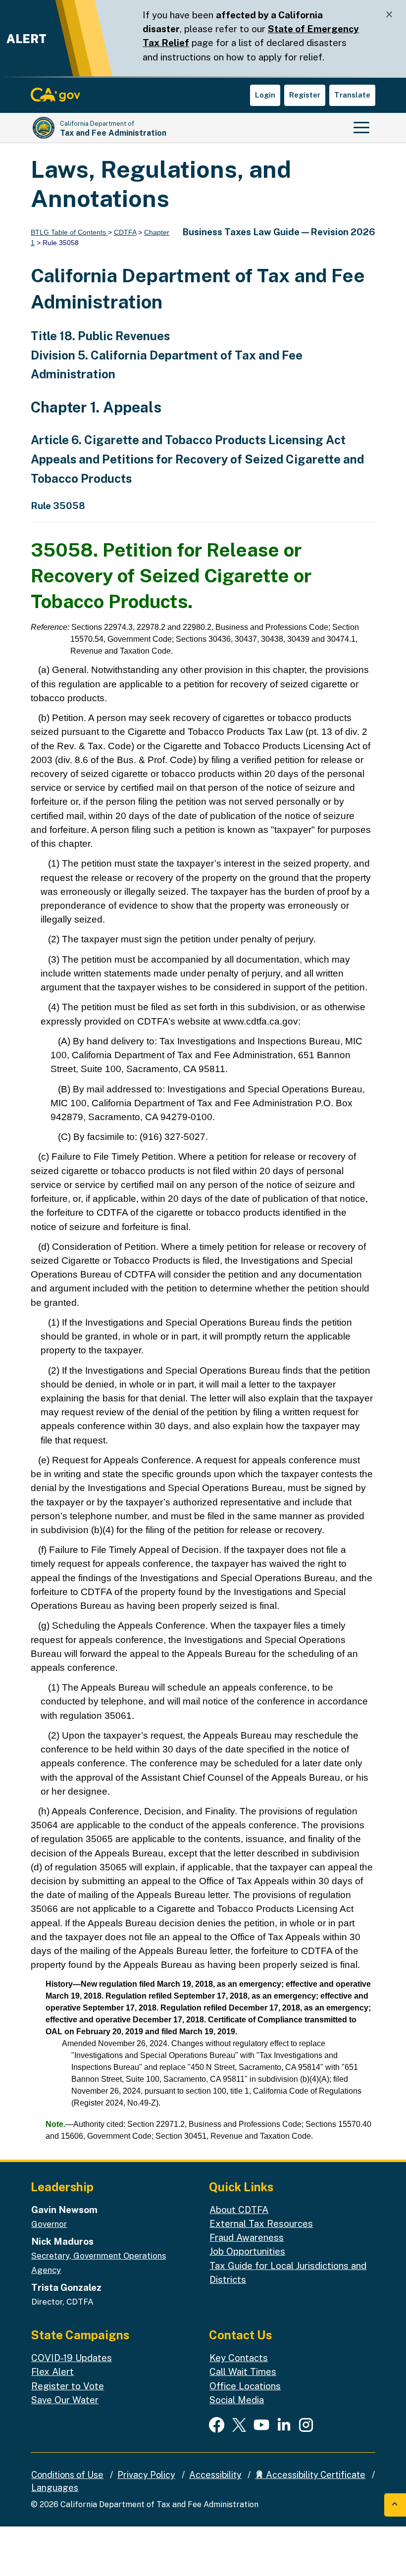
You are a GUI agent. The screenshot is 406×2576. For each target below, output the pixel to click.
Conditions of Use (67, 2475)
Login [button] (265, 95)
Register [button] (305, 95)
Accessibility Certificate (315, 2475)
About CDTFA (239, 2210)
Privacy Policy (146, 2475)
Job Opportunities (247, 2251)
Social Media (237, 2400)
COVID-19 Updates (72, 2358)
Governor (49, 2224)
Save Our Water (65, 2400)
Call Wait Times (243, 2371)
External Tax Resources (261, 2223)
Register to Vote (68, 2386)
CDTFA (125, 232)
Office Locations (245, 2386)
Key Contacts (239, 2358)
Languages (55, 2488)
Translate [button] (352, 95)
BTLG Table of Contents (69, 232)
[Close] (389, 15)
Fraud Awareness (247, 2237)
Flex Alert (52, 2371)
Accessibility (215, 2475)
